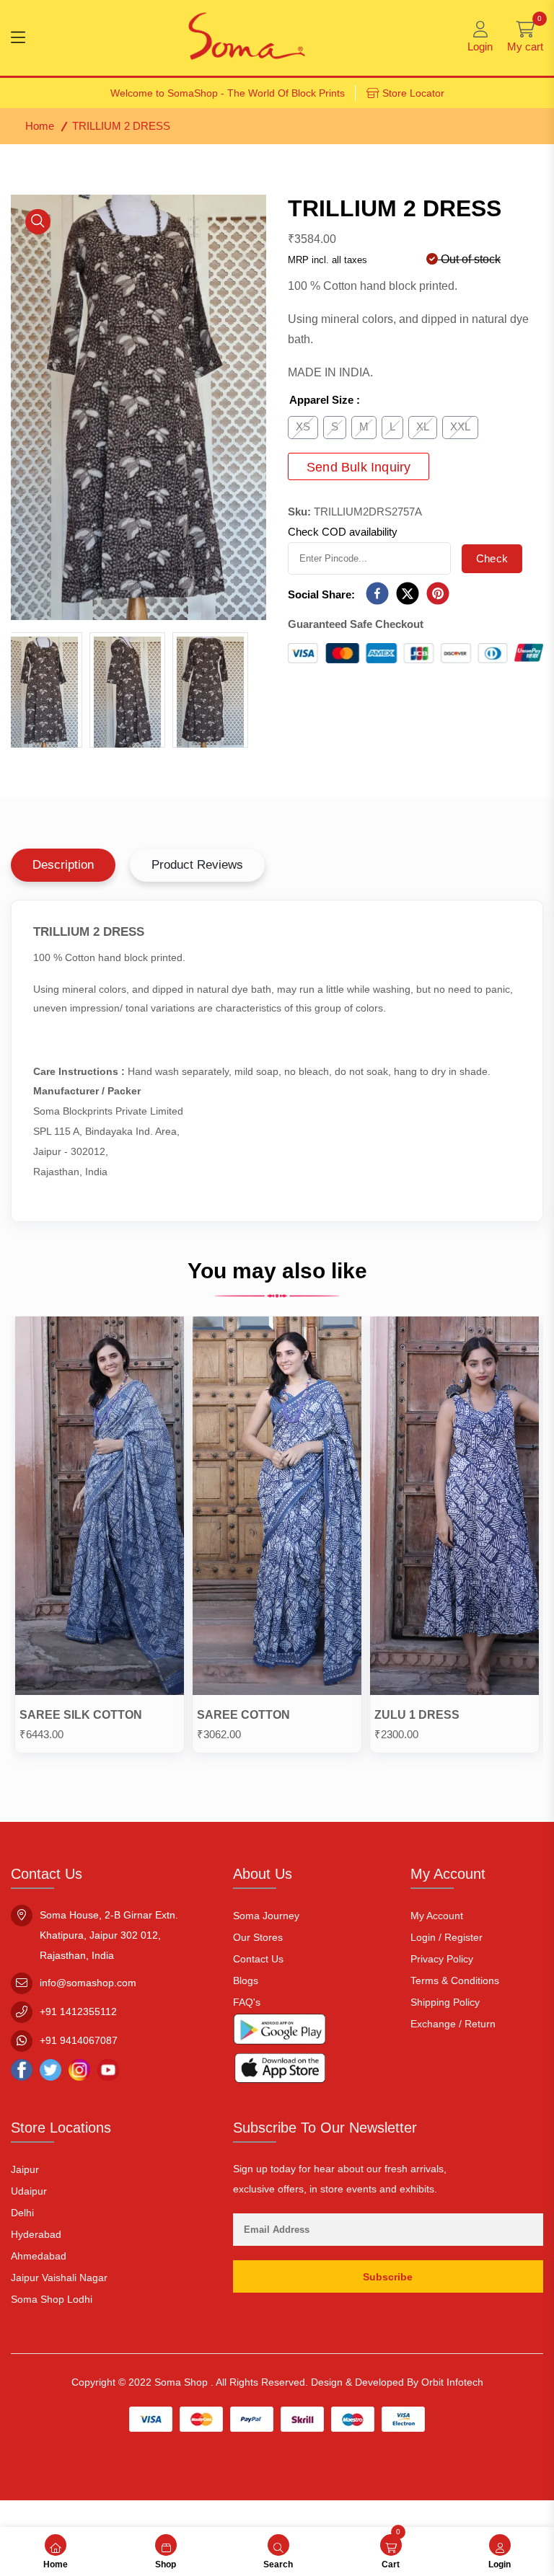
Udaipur (29, 2191)
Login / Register (447, 1937)
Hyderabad (36, 2234)
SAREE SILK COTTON (81, 1715)
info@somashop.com (88, 1983)
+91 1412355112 (78, 2011)
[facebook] (377, 594)
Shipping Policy (445, 2002)
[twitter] (408, 594)
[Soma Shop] (247, 38)
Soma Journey (266, 1916)
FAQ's (247, 2002)
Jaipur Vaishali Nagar (59, 2278)
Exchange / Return (453, 2024)
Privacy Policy (442, 1959)
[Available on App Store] (280, 2071)
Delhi (22, 2213)
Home (40, 126)
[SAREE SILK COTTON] (100, 1509)
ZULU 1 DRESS (417, 1715)
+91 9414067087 (79, 2040)
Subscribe (388, 2277)
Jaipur (25, 2169)
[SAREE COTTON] (277, 1509)
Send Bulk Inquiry (359, 467)
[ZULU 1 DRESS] (454, 1509)
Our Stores (258, 1937)
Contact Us (258, 1959)
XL (423, 426)
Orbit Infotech (452, 2382)
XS (303, 426)
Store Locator (413, 93)
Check (492, 558)
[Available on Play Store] (280, 2032)
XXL (460, 426)
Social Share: (321, 594)
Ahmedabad (39, 2256)
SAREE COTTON (243, 1715)
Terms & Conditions (455, 1980)
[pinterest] (438, 594)
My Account (437, 1916)
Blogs (246, 1980)
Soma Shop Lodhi (52, 2299)
